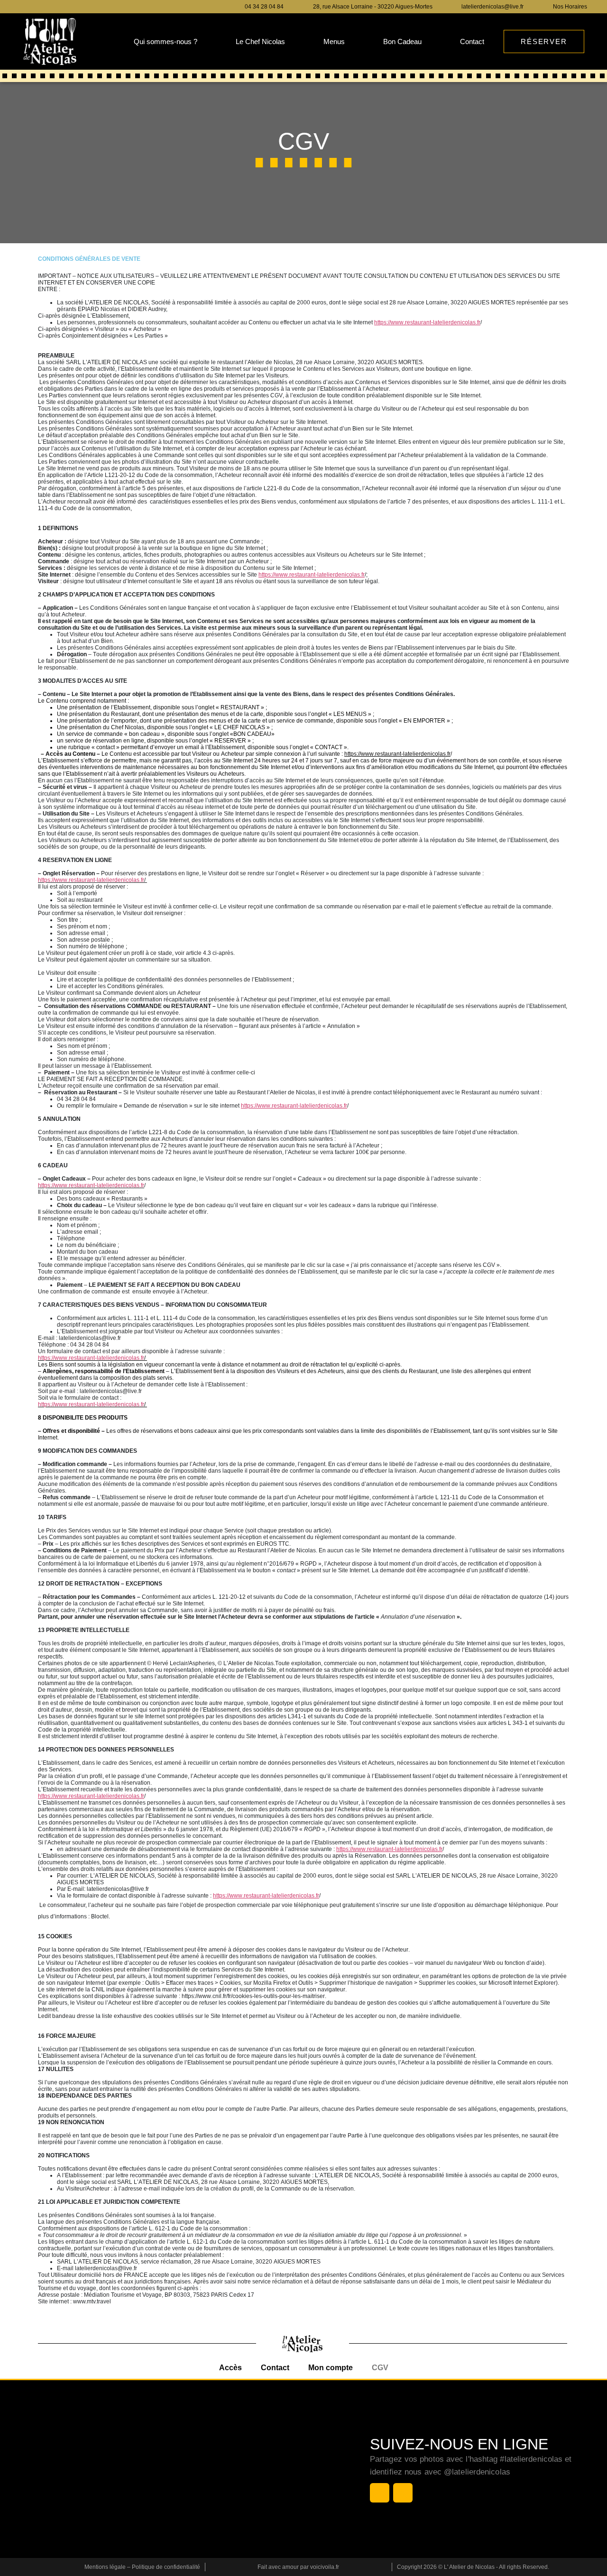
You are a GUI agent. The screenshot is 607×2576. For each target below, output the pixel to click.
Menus (334, 41)
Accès (230, 2368)
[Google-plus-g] (57, 7)
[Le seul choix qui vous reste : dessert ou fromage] (141, 2468)
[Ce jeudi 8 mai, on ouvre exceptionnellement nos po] (58, 2468)
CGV (380, 2368)
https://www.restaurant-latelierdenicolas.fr (91, 880)
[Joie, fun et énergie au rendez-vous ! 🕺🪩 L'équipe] (307, 2468)
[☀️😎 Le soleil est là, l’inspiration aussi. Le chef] (58, 2420)
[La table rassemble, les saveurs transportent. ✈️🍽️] (224, 2420)
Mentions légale (105, 2567)
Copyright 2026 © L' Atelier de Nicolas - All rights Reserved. (473, 2567)
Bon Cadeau (402, 41)
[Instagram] (41, 7)
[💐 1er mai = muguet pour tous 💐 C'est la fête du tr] (141, 2517)
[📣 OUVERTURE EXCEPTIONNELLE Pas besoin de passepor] (224, 2517)
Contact (472, 41)
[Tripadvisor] (73, 7)
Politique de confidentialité (166, 2567)
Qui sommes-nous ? (166, 41)
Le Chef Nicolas (260, 41)
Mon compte (331, 2368)
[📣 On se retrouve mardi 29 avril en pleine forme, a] (307, 2517)
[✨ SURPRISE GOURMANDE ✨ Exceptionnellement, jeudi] (141, 2420)
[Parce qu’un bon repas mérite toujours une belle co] (307, 2420)
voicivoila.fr (325, 2567)
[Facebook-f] (26, 7)
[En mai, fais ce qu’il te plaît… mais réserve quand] (224, 2468)
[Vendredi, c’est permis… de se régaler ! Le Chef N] (58, 2517)
